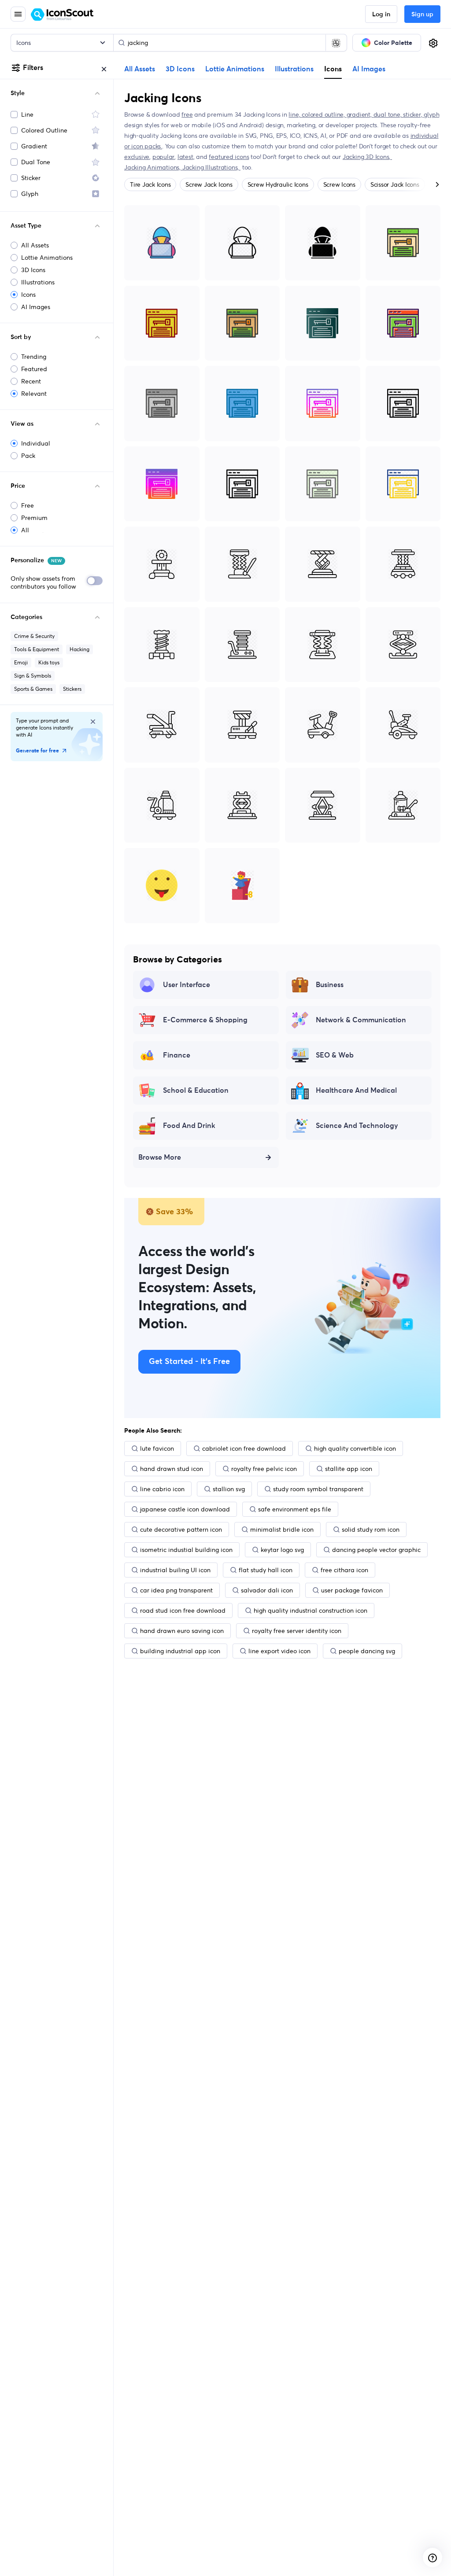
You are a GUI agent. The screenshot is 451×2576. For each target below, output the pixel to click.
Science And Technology (357, 1126)
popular (164, 157)
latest (185, 157)
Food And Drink (189, 1126)
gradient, (360, 114)
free (187, 114)
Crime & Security (34, 636)
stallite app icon (349, 1469)
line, (295, 114)
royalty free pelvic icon (264, 1469)
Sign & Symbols (33, 676)
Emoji (21, 662)
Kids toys (49, 662)
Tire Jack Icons (150, 184)
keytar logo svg (282, 1550)
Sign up (422, 15)
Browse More (160, 1157)
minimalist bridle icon (282, 1529)
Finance (177, 1055)
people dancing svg (367, 1651)
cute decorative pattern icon (181, 1529)
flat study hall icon (266, 1570)
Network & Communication (361, 1020)
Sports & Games (33, 689)
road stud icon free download (183, 1610)
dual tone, (388, 114)
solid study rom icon (371, 1529)
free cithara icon (344, 1570)
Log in (381, 15)
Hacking (79, 649)
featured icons (229, 157)
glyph (431, 114)
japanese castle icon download (185, 1509)
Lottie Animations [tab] (235, 69)
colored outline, (324, 114)
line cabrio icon (162, 1489)
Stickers (72, 689)
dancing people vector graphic (376, 1550)
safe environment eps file (295, 1509)
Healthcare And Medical (356, 1091)
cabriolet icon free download (244, 1448)
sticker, (413, 114)
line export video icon (279, 1651)
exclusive (137, 157)
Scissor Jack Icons (395, 184)
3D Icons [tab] (180, 69)
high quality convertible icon (355, 1448)
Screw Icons (339, 184)
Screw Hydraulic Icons (278, 184)
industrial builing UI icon (175, 1570)
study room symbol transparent (318, 1489)
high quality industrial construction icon (311, 1610)
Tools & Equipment (37, 649)
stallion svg (229, 1489)
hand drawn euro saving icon (182, 1631)
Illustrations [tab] (294, 69)
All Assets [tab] (140, 69)
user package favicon (352, 1590)
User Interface (187, 985)
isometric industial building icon (186, 1550)
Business (330, 985)
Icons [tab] (333, 69)
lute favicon (157, 1448)
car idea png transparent (176, 1590)
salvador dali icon (267, 1590)
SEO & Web (335, 1055)
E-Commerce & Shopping (205, 1020)
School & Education (196, 1091)
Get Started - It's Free (189, 1362)
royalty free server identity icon (297, 1631)
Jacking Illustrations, (211, 167)
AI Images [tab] (369, 69)
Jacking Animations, (153, 167)
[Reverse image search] (336, 43)
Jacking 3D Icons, (367, 157)
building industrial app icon (180, 1651)
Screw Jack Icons (209, 184)
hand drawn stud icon (172, 1469)
